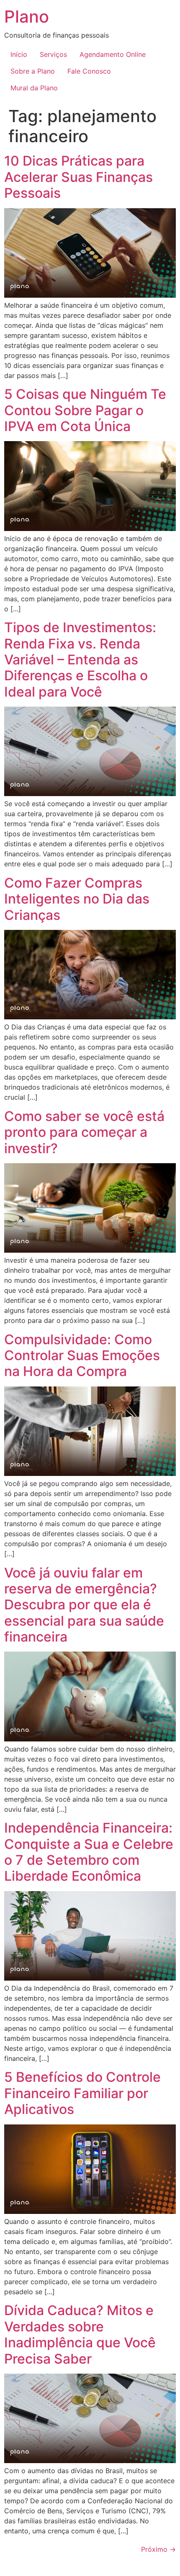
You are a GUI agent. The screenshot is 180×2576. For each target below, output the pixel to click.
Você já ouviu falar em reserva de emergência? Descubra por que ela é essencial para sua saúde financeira (84, 1605)
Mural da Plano (34, 88)
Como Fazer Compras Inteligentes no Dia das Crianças (77, 899)
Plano (27, 17)
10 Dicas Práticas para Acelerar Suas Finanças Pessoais (78, 177)
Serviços (53, 54)
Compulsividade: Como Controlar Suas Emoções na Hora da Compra (82, 1356)
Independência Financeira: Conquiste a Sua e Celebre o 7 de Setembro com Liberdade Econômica (89, 1852)
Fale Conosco (89, 71)
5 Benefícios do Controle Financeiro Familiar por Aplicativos (82, 2093)
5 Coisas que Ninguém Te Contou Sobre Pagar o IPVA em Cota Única (85, 410)
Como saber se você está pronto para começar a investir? (84, 1132)
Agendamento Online (113, 54)
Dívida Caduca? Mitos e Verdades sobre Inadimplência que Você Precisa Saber (80, 2334)
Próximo (158, 2549)
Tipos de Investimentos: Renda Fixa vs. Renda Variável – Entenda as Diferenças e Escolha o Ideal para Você (80, 660)
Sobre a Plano (33, 71)
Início (19, 54)
